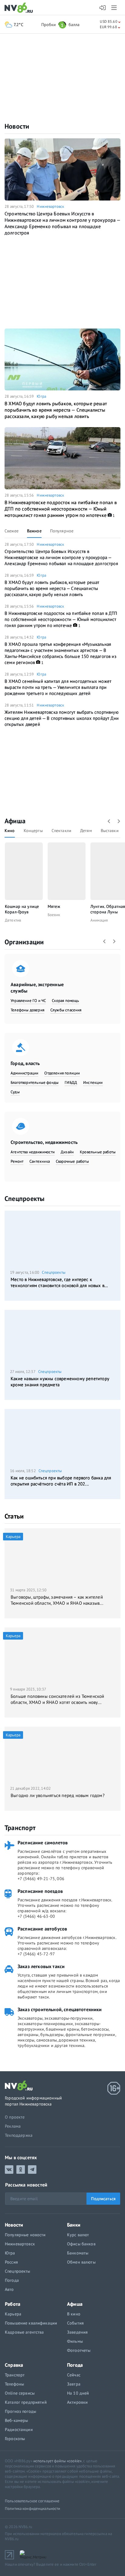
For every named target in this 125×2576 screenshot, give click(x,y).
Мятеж (54, 906)
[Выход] (115, 8)
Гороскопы (15, 2439)
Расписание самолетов (43, 1843)
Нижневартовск (50, 206)
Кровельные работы (98, 1152)
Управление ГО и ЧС (28, 1001)
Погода (12, 2280)
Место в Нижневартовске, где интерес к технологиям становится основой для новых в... (59, 1282)
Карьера (13, 2314)
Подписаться (103, 2199)
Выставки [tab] (110, 831)
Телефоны (14, 2384)
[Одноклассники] (21, 2170)
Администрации (24, 1073)
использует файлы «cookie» (57, 2461)
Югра (41, 396)
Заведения (77, 2332)
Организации (24, 942)
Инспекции (93, 1082)
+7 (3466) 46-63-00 (36, 1916)
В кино (74, 2314)
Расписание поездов (40, 1891)
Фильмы (75, 2341)
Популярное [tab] (62, 531)
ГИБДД (71, 1082)
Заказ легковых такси (41, 1966)
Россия (11, 2262)
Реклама (13, 2126)
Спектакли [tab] (61, 831)
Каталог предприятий (26, 2402)
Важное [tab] (34, 531)
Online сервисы (20, 2393)
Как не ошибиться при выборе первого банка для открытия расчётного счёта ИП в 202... (61, 1481)
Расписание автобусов (42, 1929)
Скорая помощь (65, 1001)
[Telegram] (32, 2170)
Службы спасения (66, 1010)
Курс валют (78, 2235)
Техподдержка (19, 2135)
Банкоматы (78, 2253)
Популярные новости (25, 2235)
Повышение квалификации (31, 2323)
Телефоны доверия (27, 1010)
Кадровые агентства (24, 2332)
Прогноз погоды (20, 2411)
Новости (17, 126)
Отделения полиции (62, 1073)
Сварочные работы (72, 1161)
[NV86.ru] (20, 8)
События (75, 2323)
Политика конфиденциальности (33, 2509)
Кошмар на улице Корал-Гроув (22, 909)
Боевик (54, 915)
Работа (13, 2304)
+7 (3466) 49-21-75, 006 (41, 1879)
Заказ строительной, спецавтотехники (60, 2009)
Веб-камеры (16, 2420)
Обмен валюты (81, 2262)
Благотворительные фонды (35, 1082)
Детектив (13, 920)
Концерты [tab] (33, 831)
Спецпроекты (24, 1199)
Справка (14, 2365)
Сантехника (40, 1161)
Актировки (77, 2402)
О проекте (15, 2117)
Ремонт (17, 1161)
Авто (9, 2289)
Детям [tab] (86, 831)
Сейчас (74, 2375)
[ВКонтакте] (9, 2170)
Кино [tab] (10, 831)
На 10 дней (78, 2393)
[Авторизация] (103, 8)
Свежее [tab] (12, 531)
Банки (74, 2225)
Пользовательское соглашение (32, 2501)
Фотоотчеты (79, 2350)
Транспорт (20, 1828)
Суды (15, 1092)
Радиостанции (19, 2429)
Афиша (15, 821)
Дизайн (67, 1152)
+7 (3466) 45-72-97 (36, 1954)
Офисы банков (81, 2244)
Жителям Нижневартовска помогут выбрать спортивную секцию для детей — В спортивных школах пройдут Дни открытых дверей (62, 718)
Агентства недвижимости (33, 1152)
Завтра (74, 2384)
